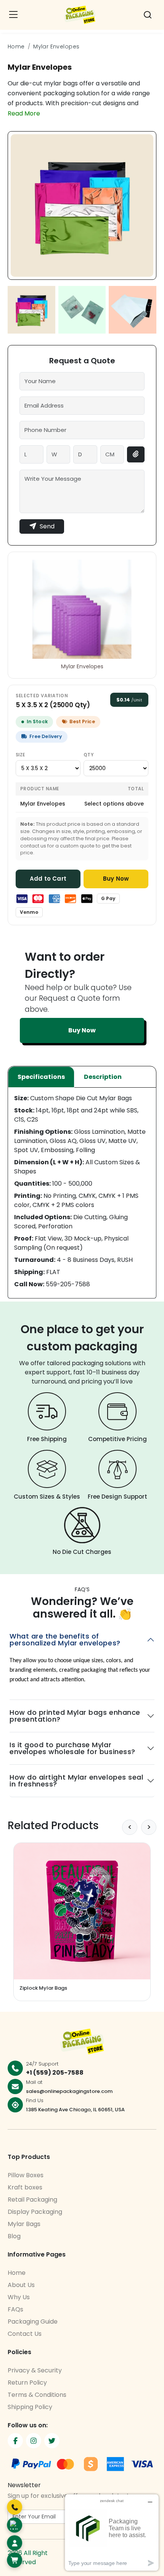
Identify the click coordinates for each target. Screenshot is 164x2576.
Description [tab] (103, 1077)
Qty (88, 755)
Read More (24, 113)
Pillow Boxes (26, 2175)
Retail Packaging (32, 2200)
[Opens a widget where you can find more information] (112, 2532)
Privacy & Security (35, 2370)
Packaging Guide (33, 2322)
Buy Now (116, 879)
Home (16, 47)
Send (47, 526)
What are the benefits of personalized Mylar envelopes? (65, 1639)
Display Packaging (35, 2212)
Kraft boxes (25, 2187)
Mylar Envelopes (56, 47)
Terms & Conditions (37, 2395)
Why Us (19, 2297)
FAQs (15, 2309)
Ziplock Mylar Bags (43, 1988)
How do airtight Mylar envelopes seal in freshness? (76, 1781)
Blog (14, 2236)
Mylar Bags (24, 2224)
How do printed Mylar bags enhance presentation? (75, 1716)
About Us (21, 2285)
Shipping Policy (30, 2407)
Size (20, 755)
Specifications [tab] (41, 1077)
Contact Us (25, 2334)
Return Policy (27, 2383)
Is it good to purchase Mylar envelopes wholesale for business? (72, 1748)
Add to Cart (48, 879)
